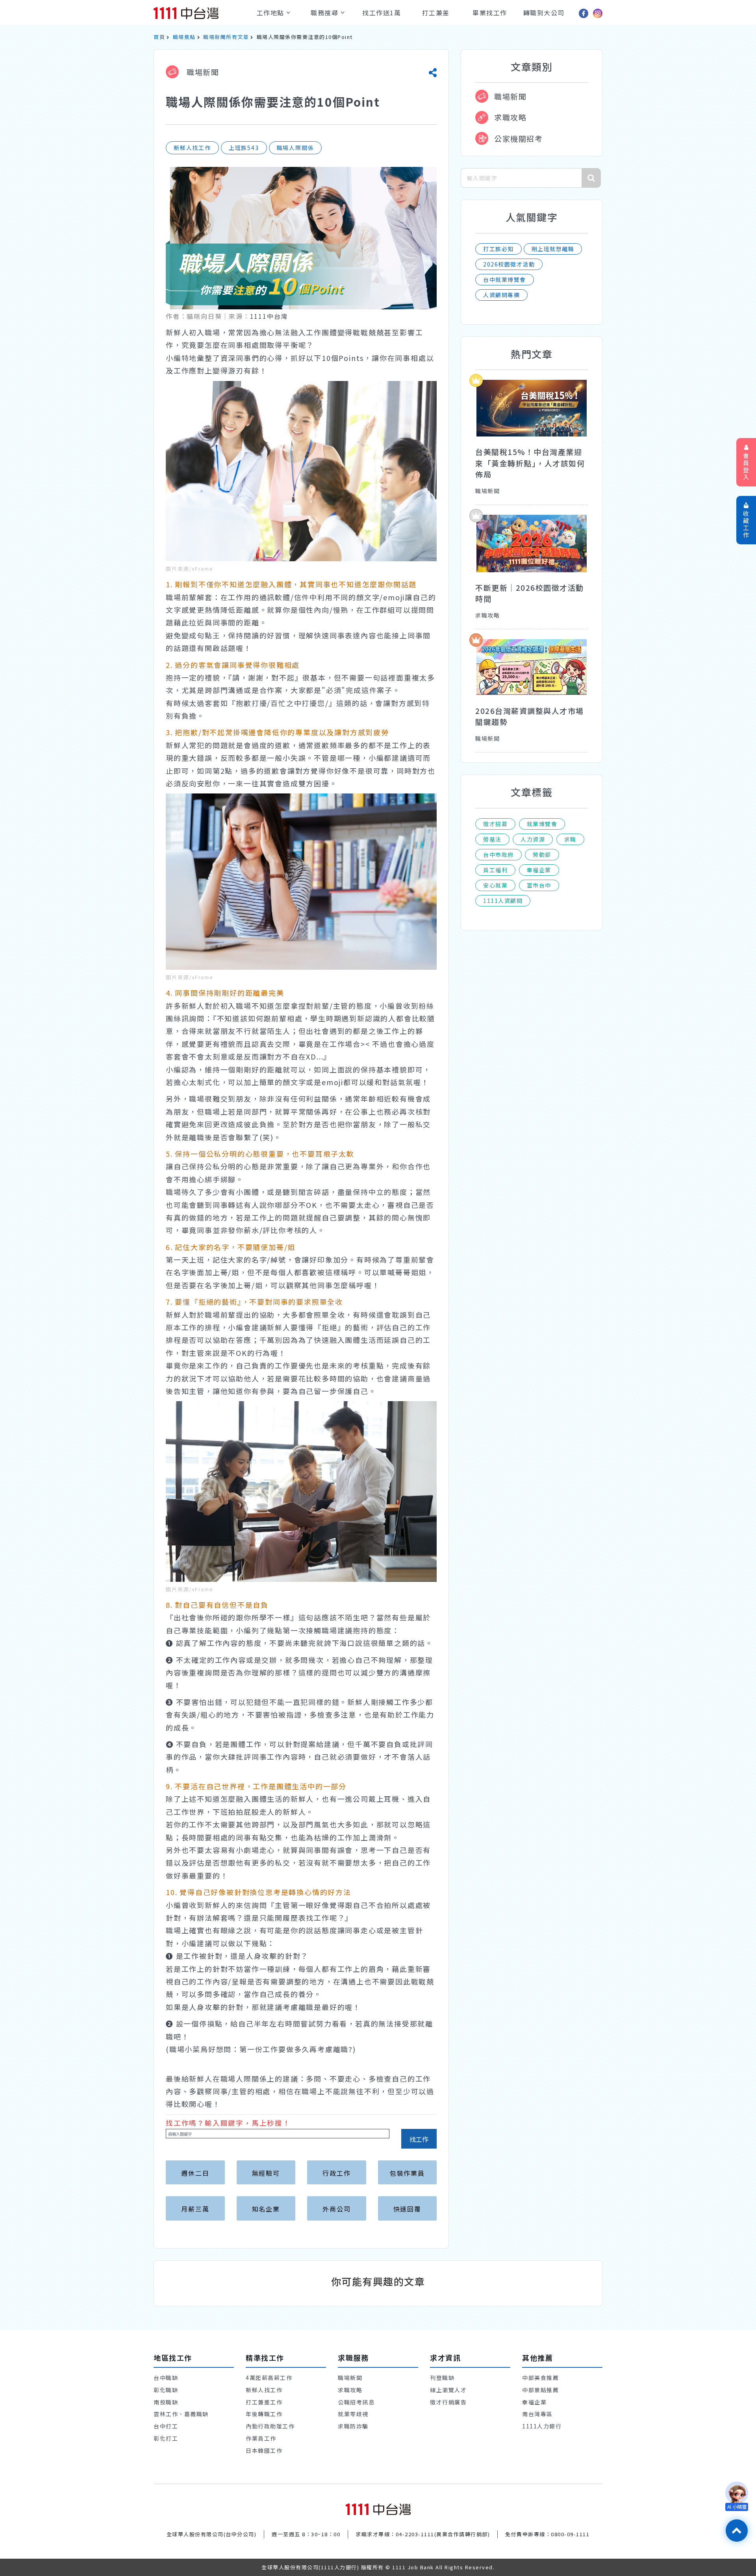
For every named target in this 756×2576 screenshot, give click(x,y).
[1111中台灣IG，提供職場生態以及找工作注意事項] (598, 13)
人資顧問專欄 (501, 295)
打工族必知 (498, 249)
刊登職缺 (442, 2378)
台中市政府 (498, 854)
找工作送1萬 (382, 13)
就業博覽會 (542, 824)
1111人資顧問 (503, 901)
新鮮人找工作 (192, 148)
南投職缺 (166, 2402)
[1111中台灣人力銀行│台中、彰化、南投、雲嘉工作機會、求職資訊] (200, 13)
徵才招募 (495, 824)
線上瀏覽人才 (448, 2390)
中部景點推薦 (540, 2390)
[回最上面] (737, 2531)
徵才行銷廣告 (448, 2402)
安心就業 (495, 885)
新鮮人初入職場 (193, 332)
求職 (570, 839)
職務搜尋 (326, 13)
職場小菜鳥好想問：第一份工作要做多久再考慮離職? (261, 2049)
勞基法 (492, 839)
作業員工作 (261, 2438)
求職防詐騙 (353, 2426)
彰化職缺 (166, 2390)
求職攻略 (510, 117)
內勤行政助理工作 (270, 2426)
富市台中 (539, 885)
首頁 (159, 37)
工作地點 (272, 13)
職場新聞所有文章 (226, 37)
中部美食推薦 (540, 2378)
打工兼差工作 (264, 2402)
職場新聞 (202, 72)
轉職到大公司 (544, 13)
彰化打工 (166, 2438)
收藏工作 (746, 524)
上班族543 (244, 148)
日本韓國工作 (264, 2450)
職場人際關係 (296, 148)
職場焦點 (184, 37)
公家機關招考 (518, 138)
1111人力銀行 (542, 2426)
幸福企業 (539, 870)
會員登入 (746, 466)
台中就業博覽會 (505, 279)
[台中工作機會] (378, 2509)
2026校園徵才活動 (509, 264)
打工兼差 (436, 13)
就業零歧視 (353, 2414)
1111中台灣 (269, 316)
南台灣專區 (537, 2414)
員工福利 (495, 870)
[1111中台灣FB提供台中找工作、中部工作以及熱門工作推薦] (584, 13)
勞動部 (542, 854)
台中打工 (166, 2426)
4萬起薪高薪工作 (269, 2378)
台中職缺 (166, 2378)
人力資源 (533, 839)
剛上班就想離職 (553, 249)
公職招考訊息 (356, 2402)
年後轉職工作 (264, 2414)
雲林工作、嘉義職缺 (181, 2414)
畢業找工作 (490, 13)
